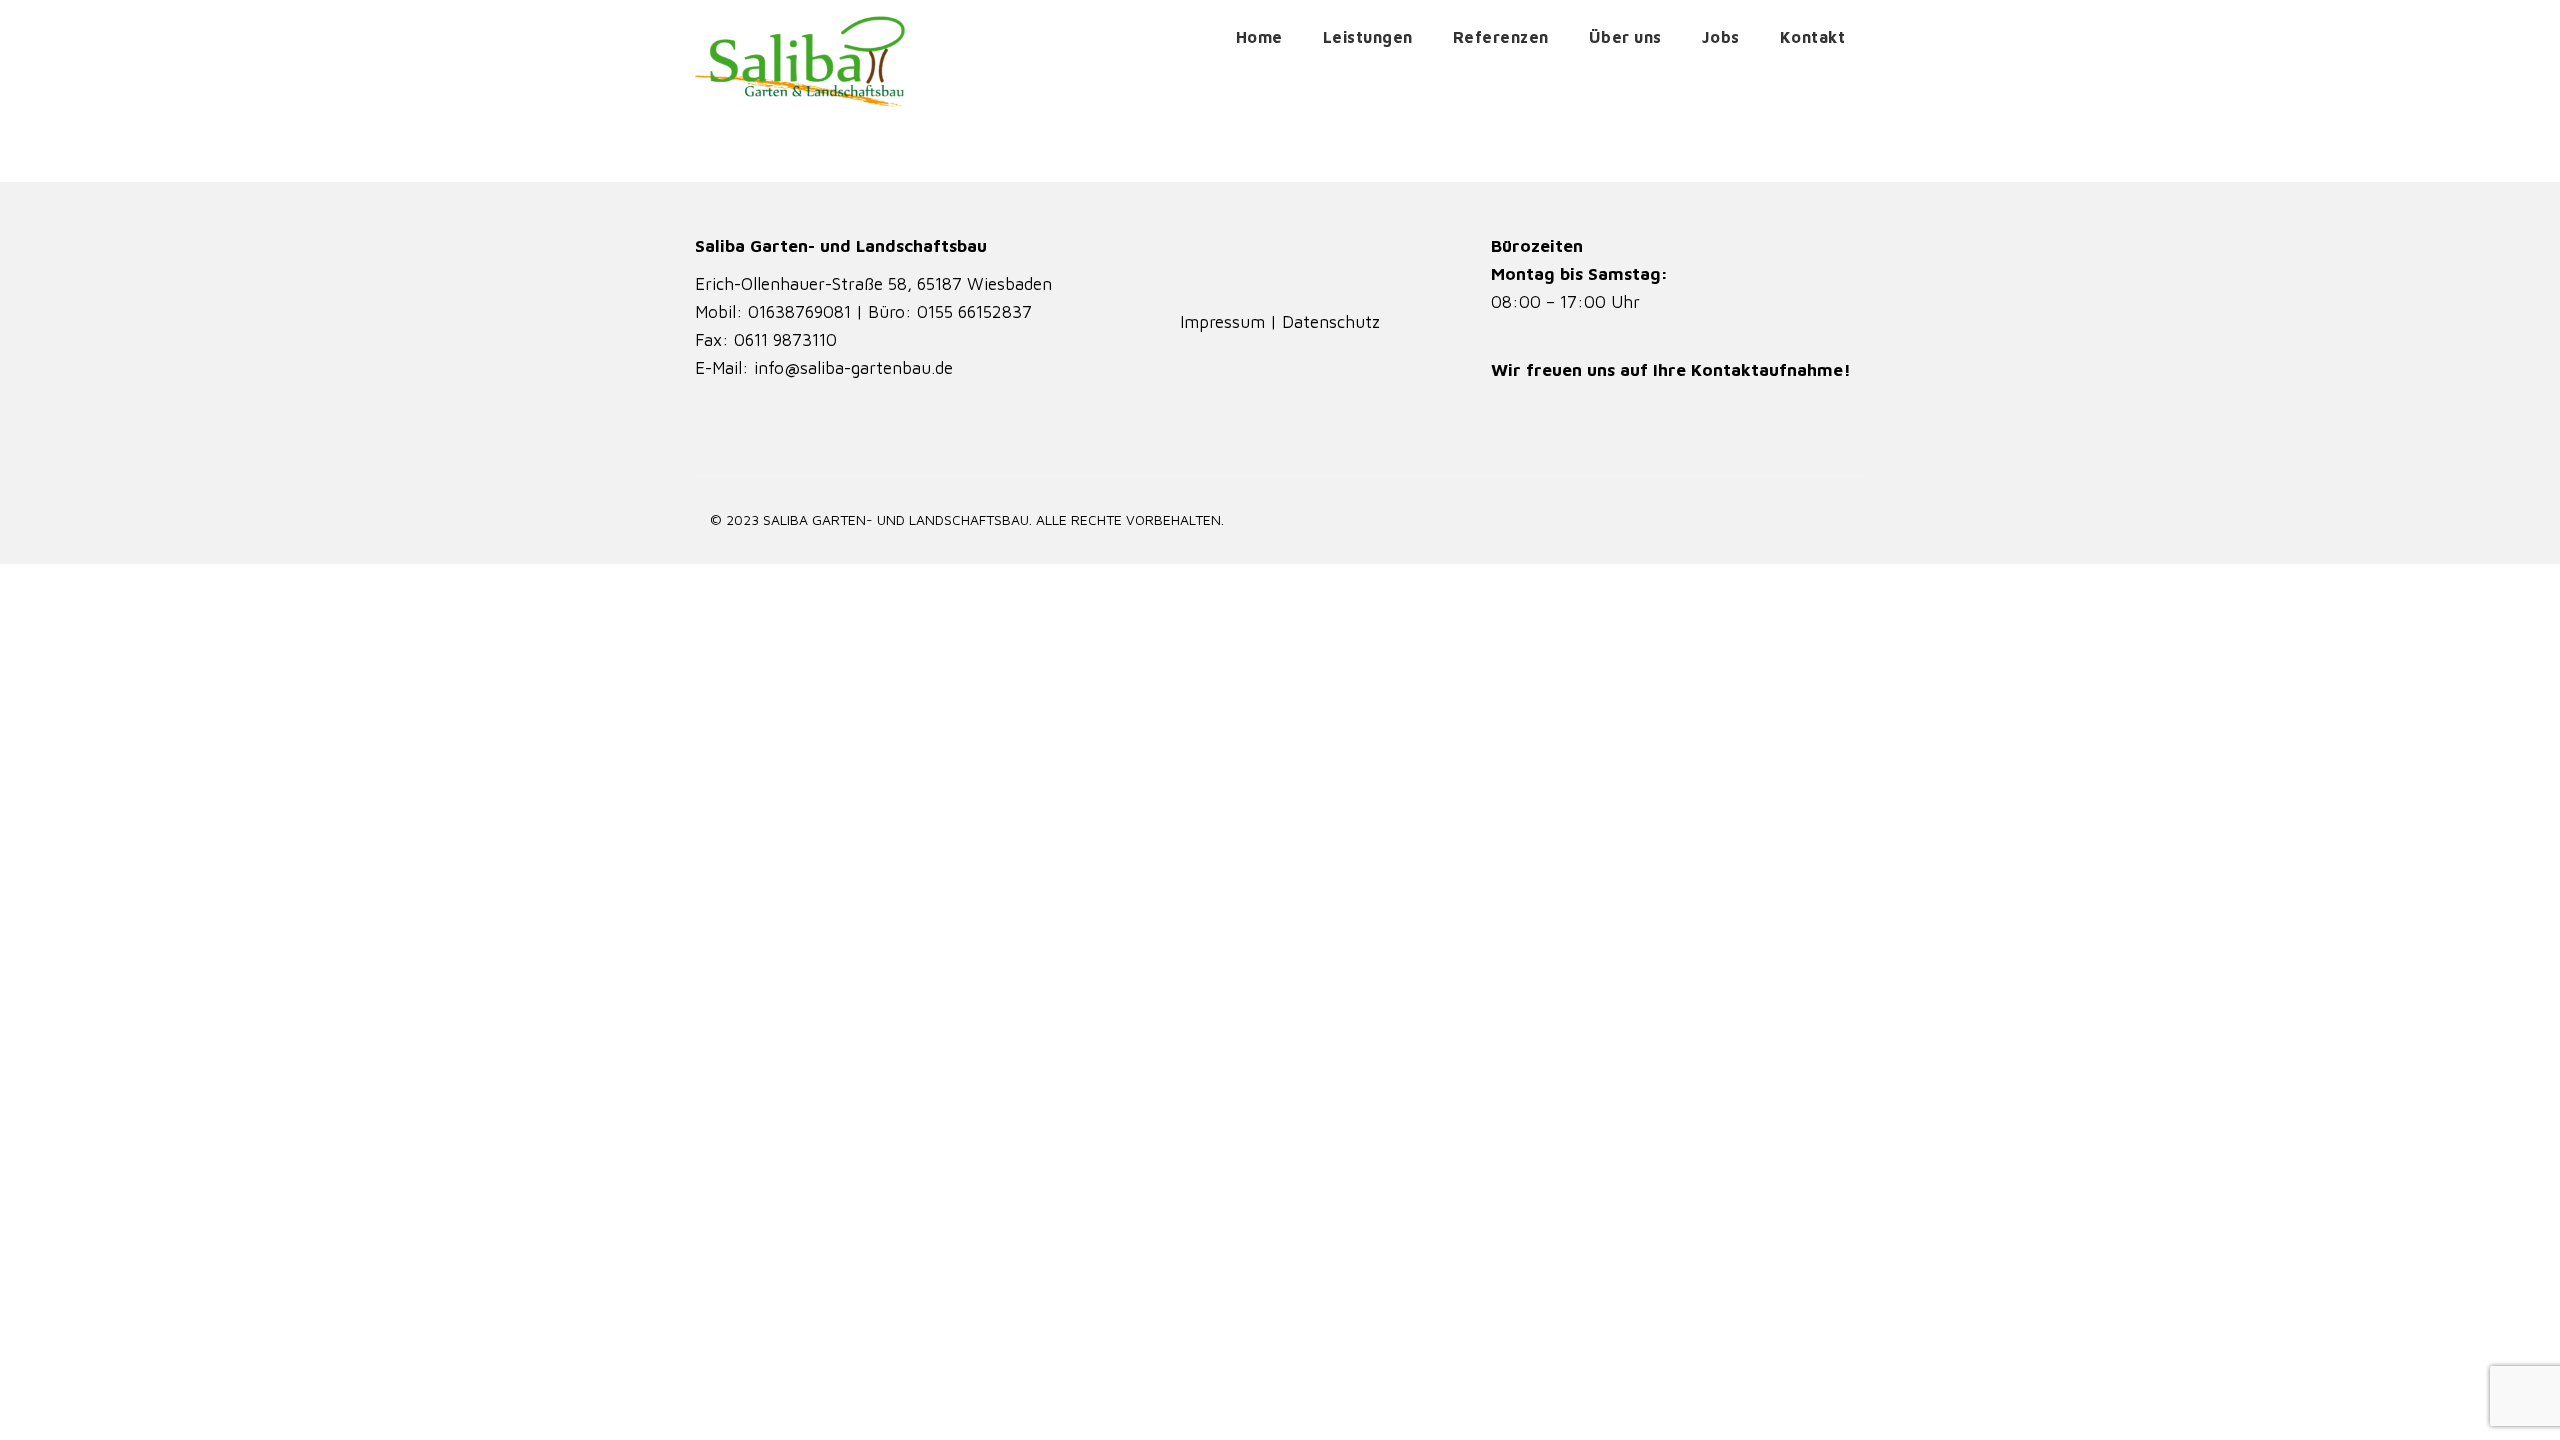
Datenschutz (1331, 322)
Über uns (1625, 37)
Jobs (1721, 37)
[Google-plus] (1308, 260)
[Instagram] (1252, 260)
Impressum (1225, 322)
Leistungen (1368, 37)
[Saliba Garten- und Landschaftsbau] (800, 61)
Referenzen (1501, 37)
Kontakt (1813, 37)
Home (1259, 37)
